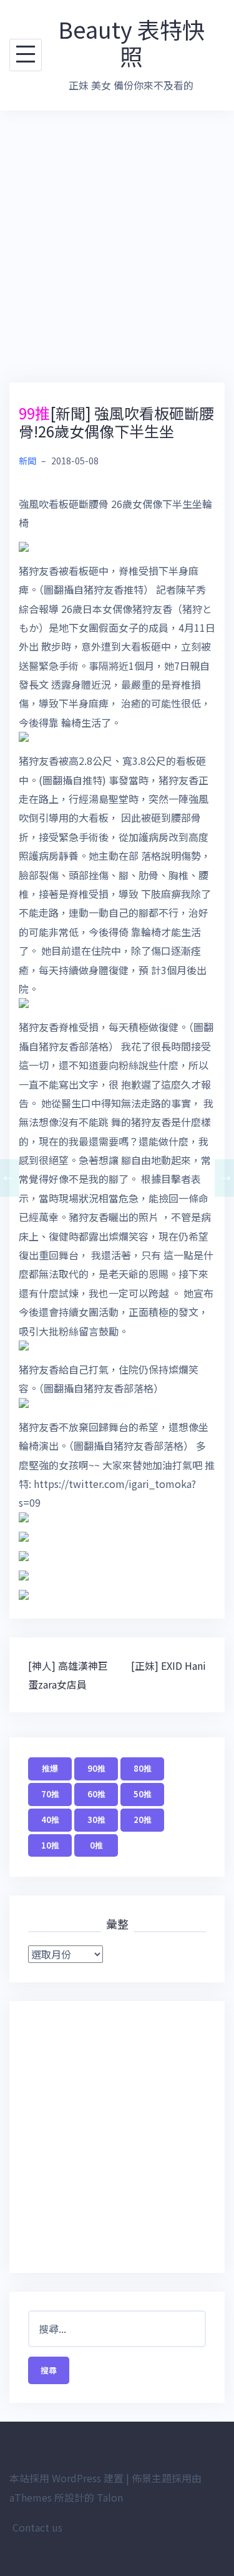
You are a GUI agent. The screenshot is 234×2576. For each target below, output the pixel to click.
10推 (50, 1845)
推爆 (50, 1768)
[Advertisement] (117, 247)
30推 (96, 1820)
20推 (143, 1820)
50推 (143, 1794)
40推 (50, 1820)
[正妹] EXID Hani (168, 1665)
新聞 (27, 461)
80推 (143, 1768)
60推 (96, 1794)
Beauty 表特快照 (131, 42)
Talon (110, 2497)
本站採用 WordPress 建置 (66, 2478)
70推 (50, 1794)
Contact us (37, 2527)
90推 (96, 1768)
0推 (96, 1845)
